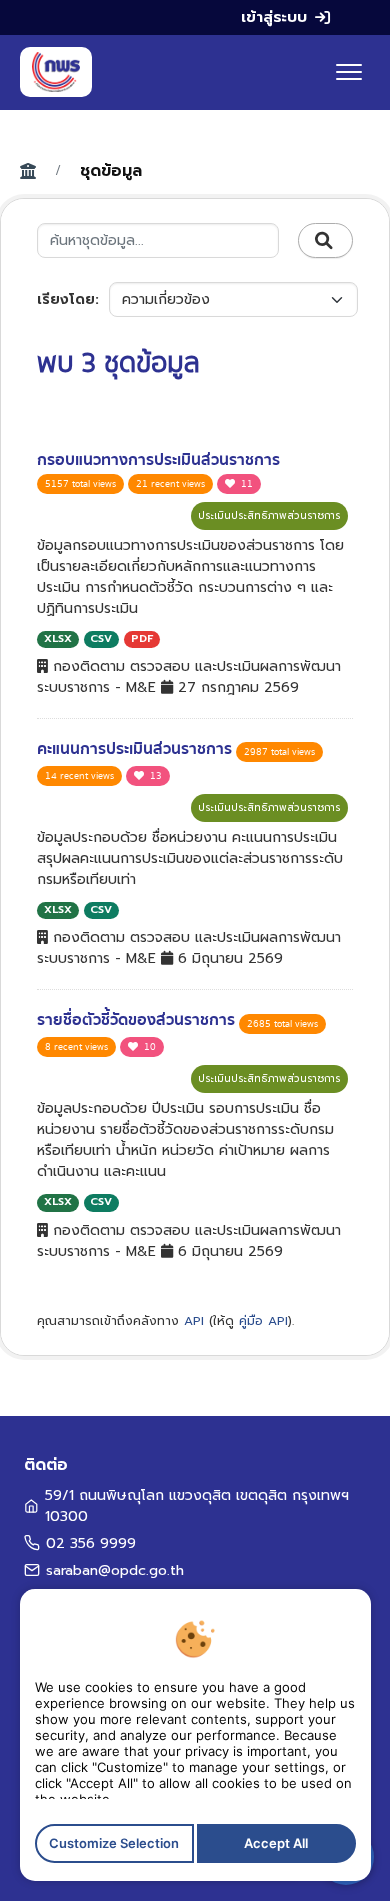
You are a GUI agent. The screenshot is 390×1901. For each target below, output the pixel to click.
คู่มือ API (263, 1321)
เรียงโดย (66, 299)
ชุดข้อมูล (111, 171)
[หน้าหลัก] (56, 72)
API (194, 1321)
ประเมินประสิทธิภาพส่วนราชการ (269, 515)
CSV (101, 638)
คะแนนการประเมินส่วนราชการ (136, 749)
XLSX (58, 638)
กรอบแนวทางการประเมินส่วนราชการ (158, 460)
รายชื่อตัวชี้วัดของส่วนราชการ (138, 1020)
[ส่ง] (325, 241)
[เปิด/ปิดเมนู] (349, 72)
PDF (142, 638)
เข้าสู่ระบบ (274, 17)
